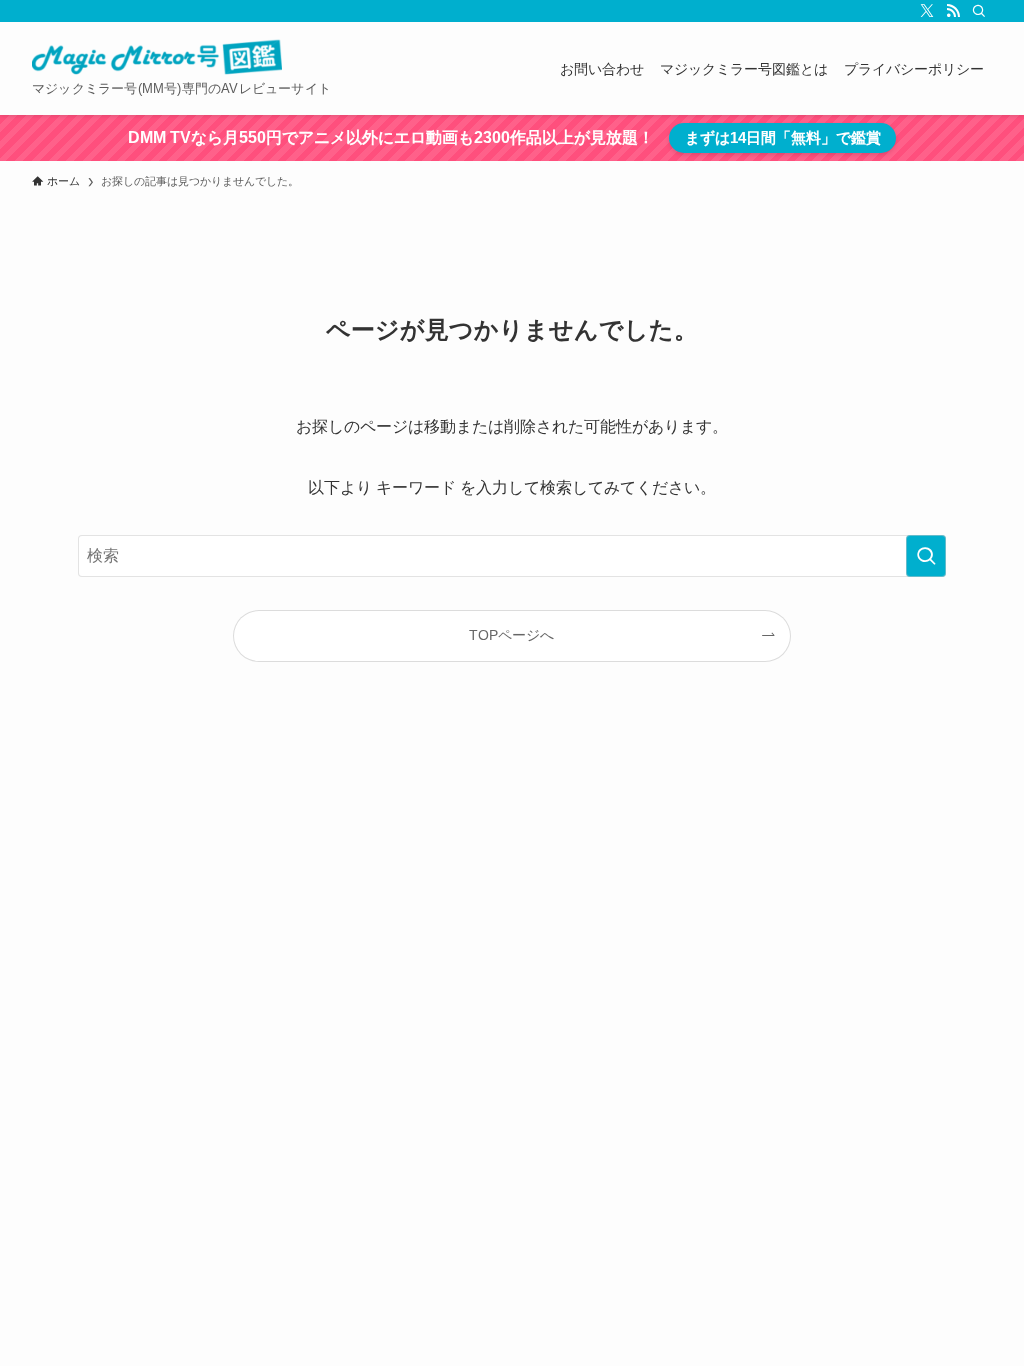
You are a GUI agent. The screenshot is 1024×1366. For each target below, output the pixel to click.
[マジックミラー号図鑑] (157, 58)
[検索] (979, 11)
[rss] (953, 11)
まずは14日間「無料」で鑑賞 (783, 137)
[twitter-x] (927, 11)
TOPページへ (511, 635)
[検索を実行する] (926, 556)
